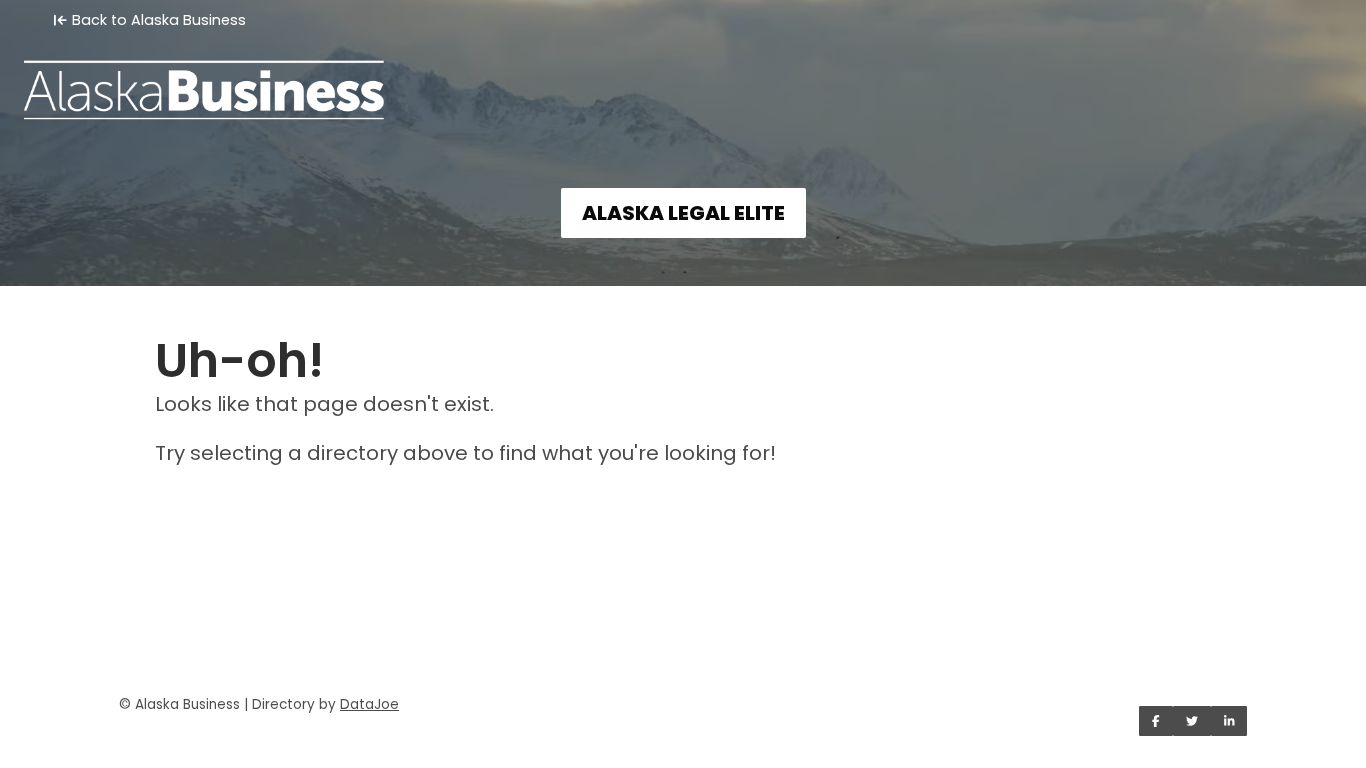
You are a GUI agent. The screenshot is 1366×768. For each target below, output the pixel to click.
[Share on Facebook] (1156, 721)
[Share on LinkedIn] (1229, 721)
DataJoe (369, 704)
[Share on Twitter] (1192, 721)
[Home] (683, 76)
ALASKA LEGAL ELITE (683, 213)
